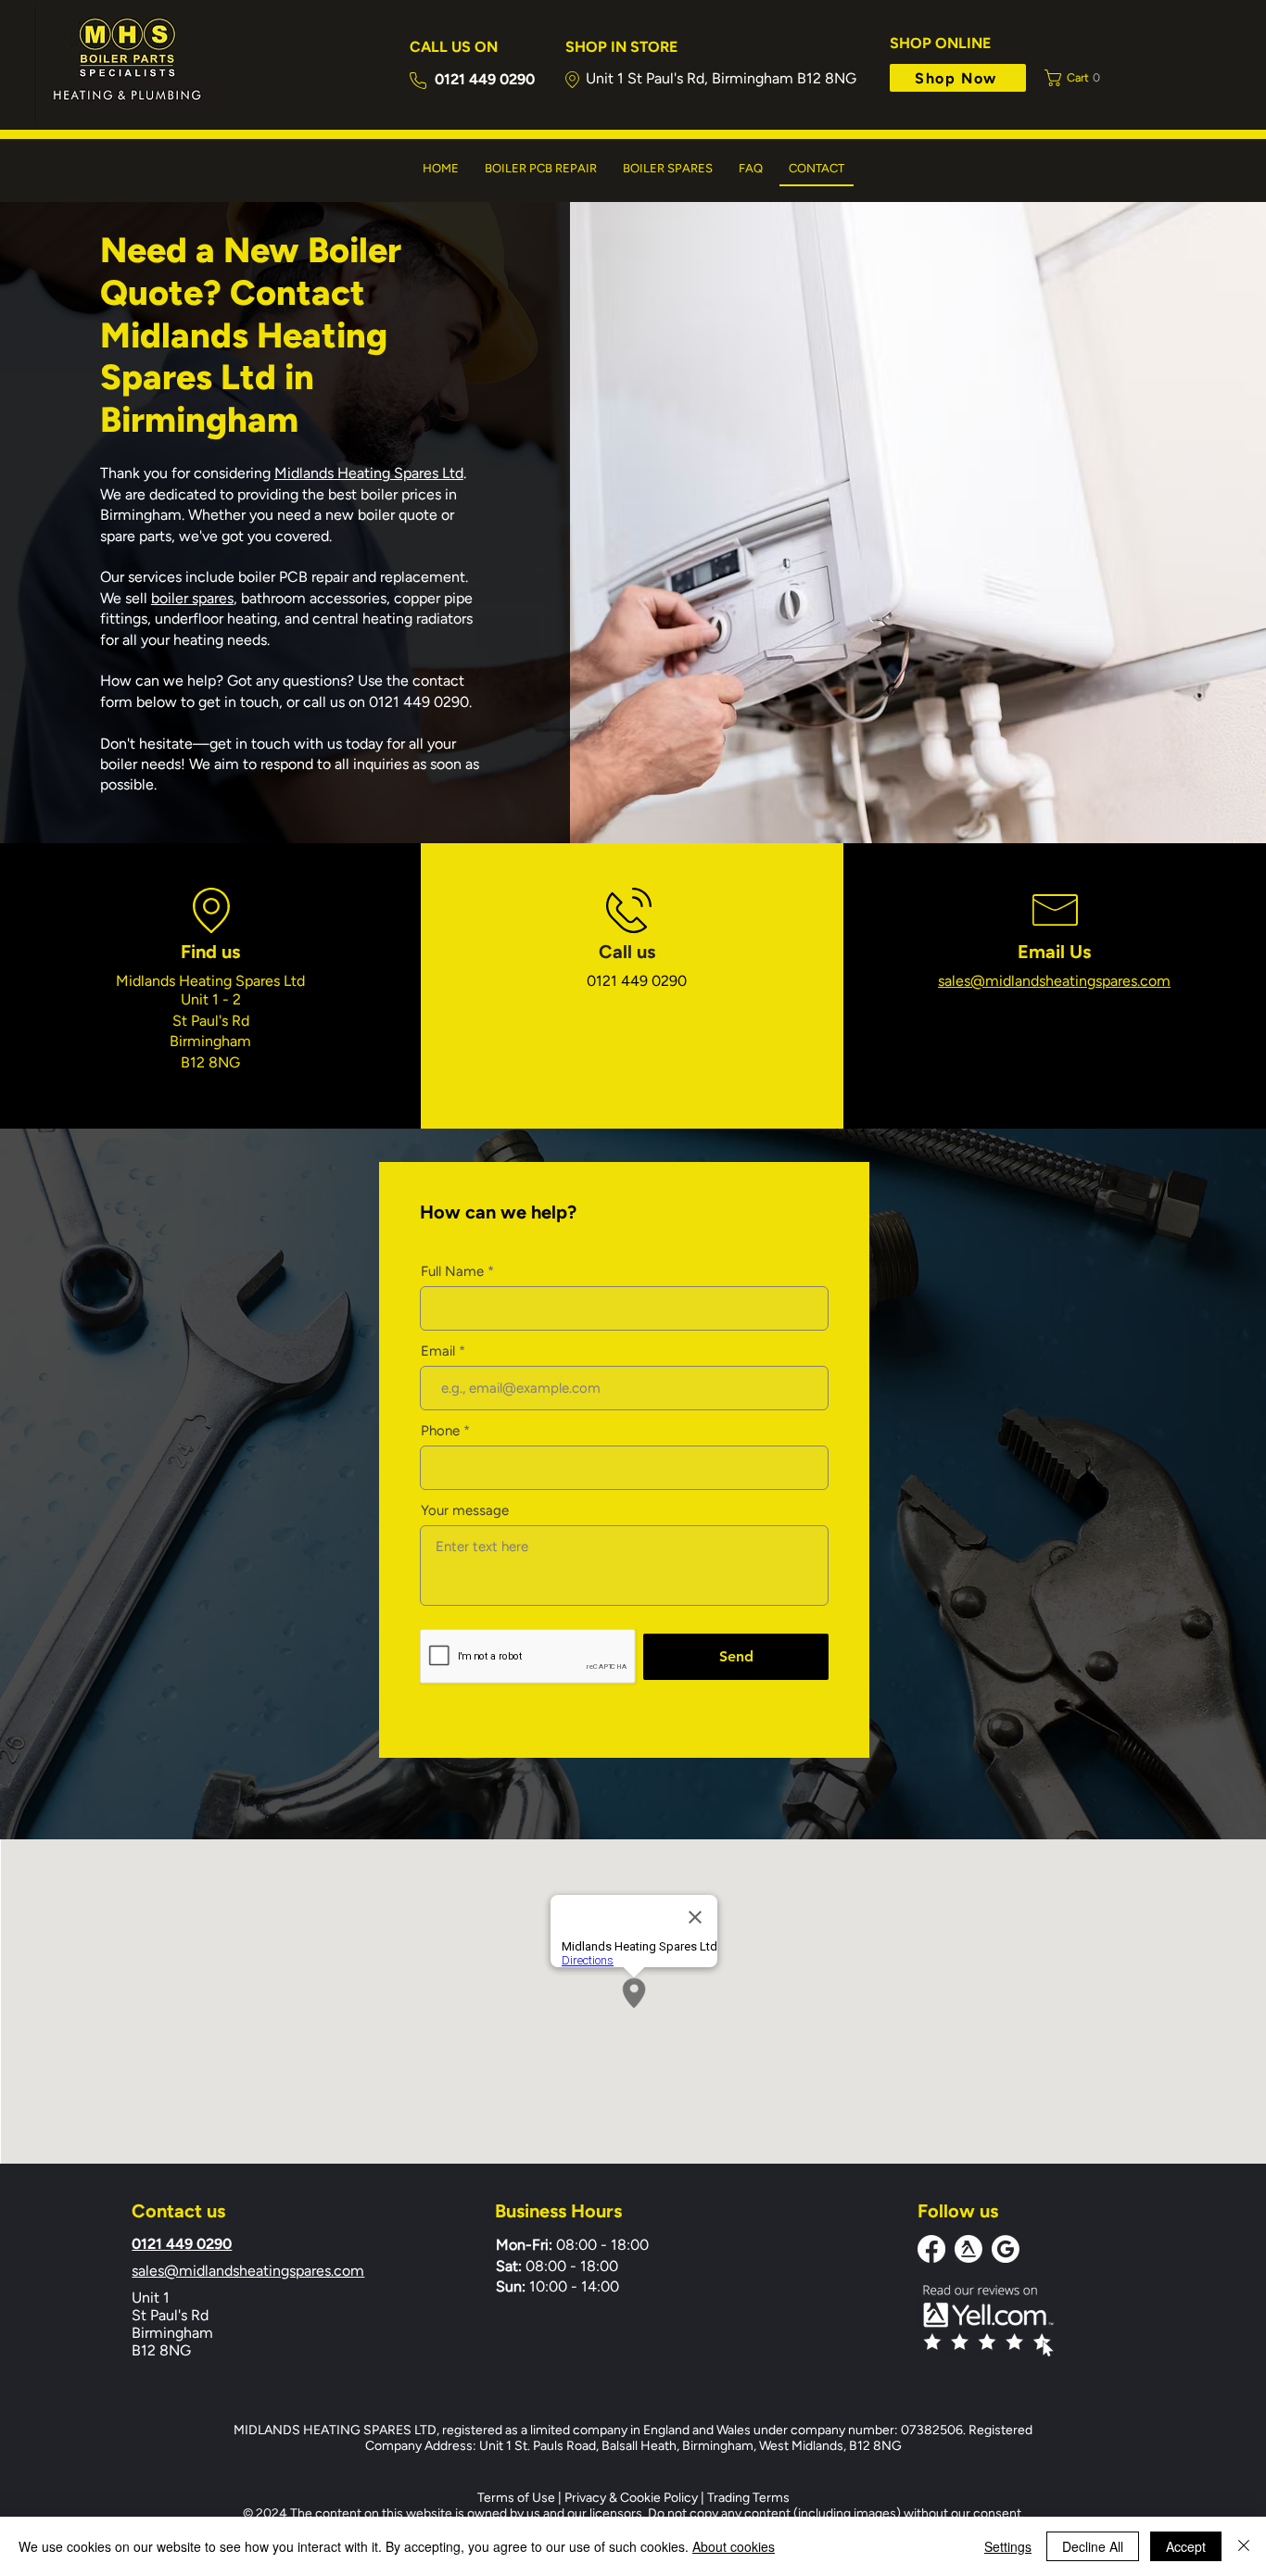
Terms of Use (516, 2498)
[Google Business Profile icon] (1006, 2249)
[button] (1077, 78)
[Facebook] (931, 2249)
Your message (465, 1511)
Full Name (452, 1272)
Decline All (1093, 2546)
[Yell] (968, 2249)
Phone (440, 1431)
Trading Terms (748, 2498)
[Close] (1244, 2546)
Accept (1186, 2546)
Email (438, 1351)
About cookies (734, 2546)
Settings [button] (1008, 2546)
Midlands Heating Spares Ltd (369, 473)
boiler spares (192, 598)
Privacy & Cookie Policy (631, 2498)
